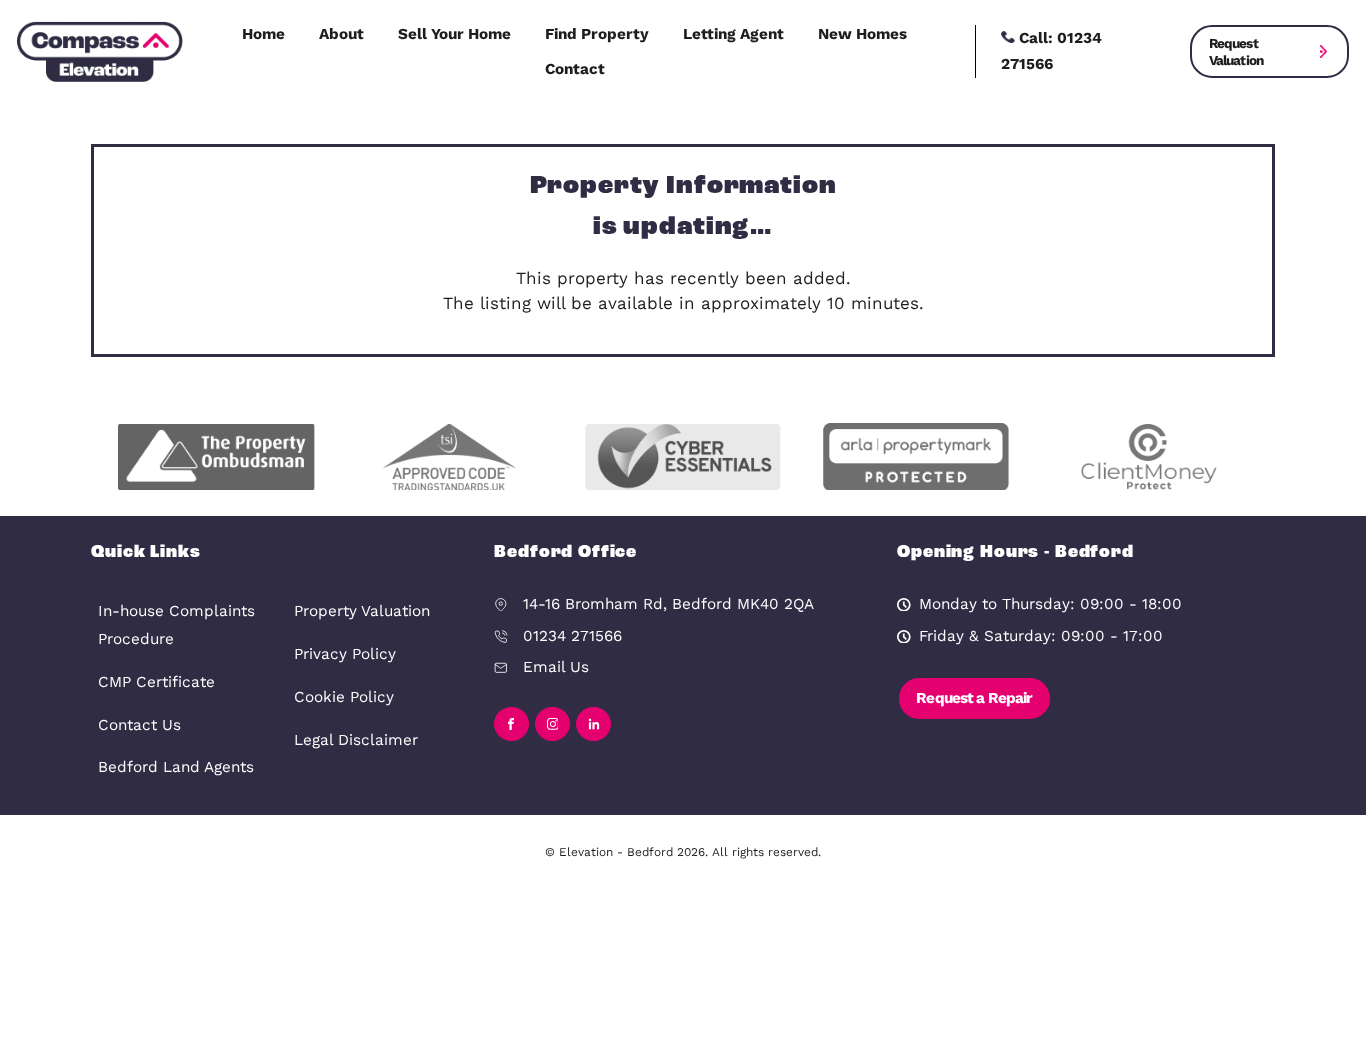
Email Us (556, 667)
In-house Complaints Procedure (176, 625)
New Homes (862, 34)
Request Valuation (1236, 51)
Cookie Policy (344, 697)
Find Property (597, 34)
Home (263, 34)
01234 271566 (572, 636)
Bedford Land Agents (176, 767)
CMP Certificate (156, 682)
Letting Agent (733, 34)
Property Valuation (362, 611)
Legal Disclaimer (356, 740)
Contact (575, 69)
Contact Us (139, 725)
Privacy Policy (345, 654)
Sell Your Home (454, 34)
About (341, 34)
